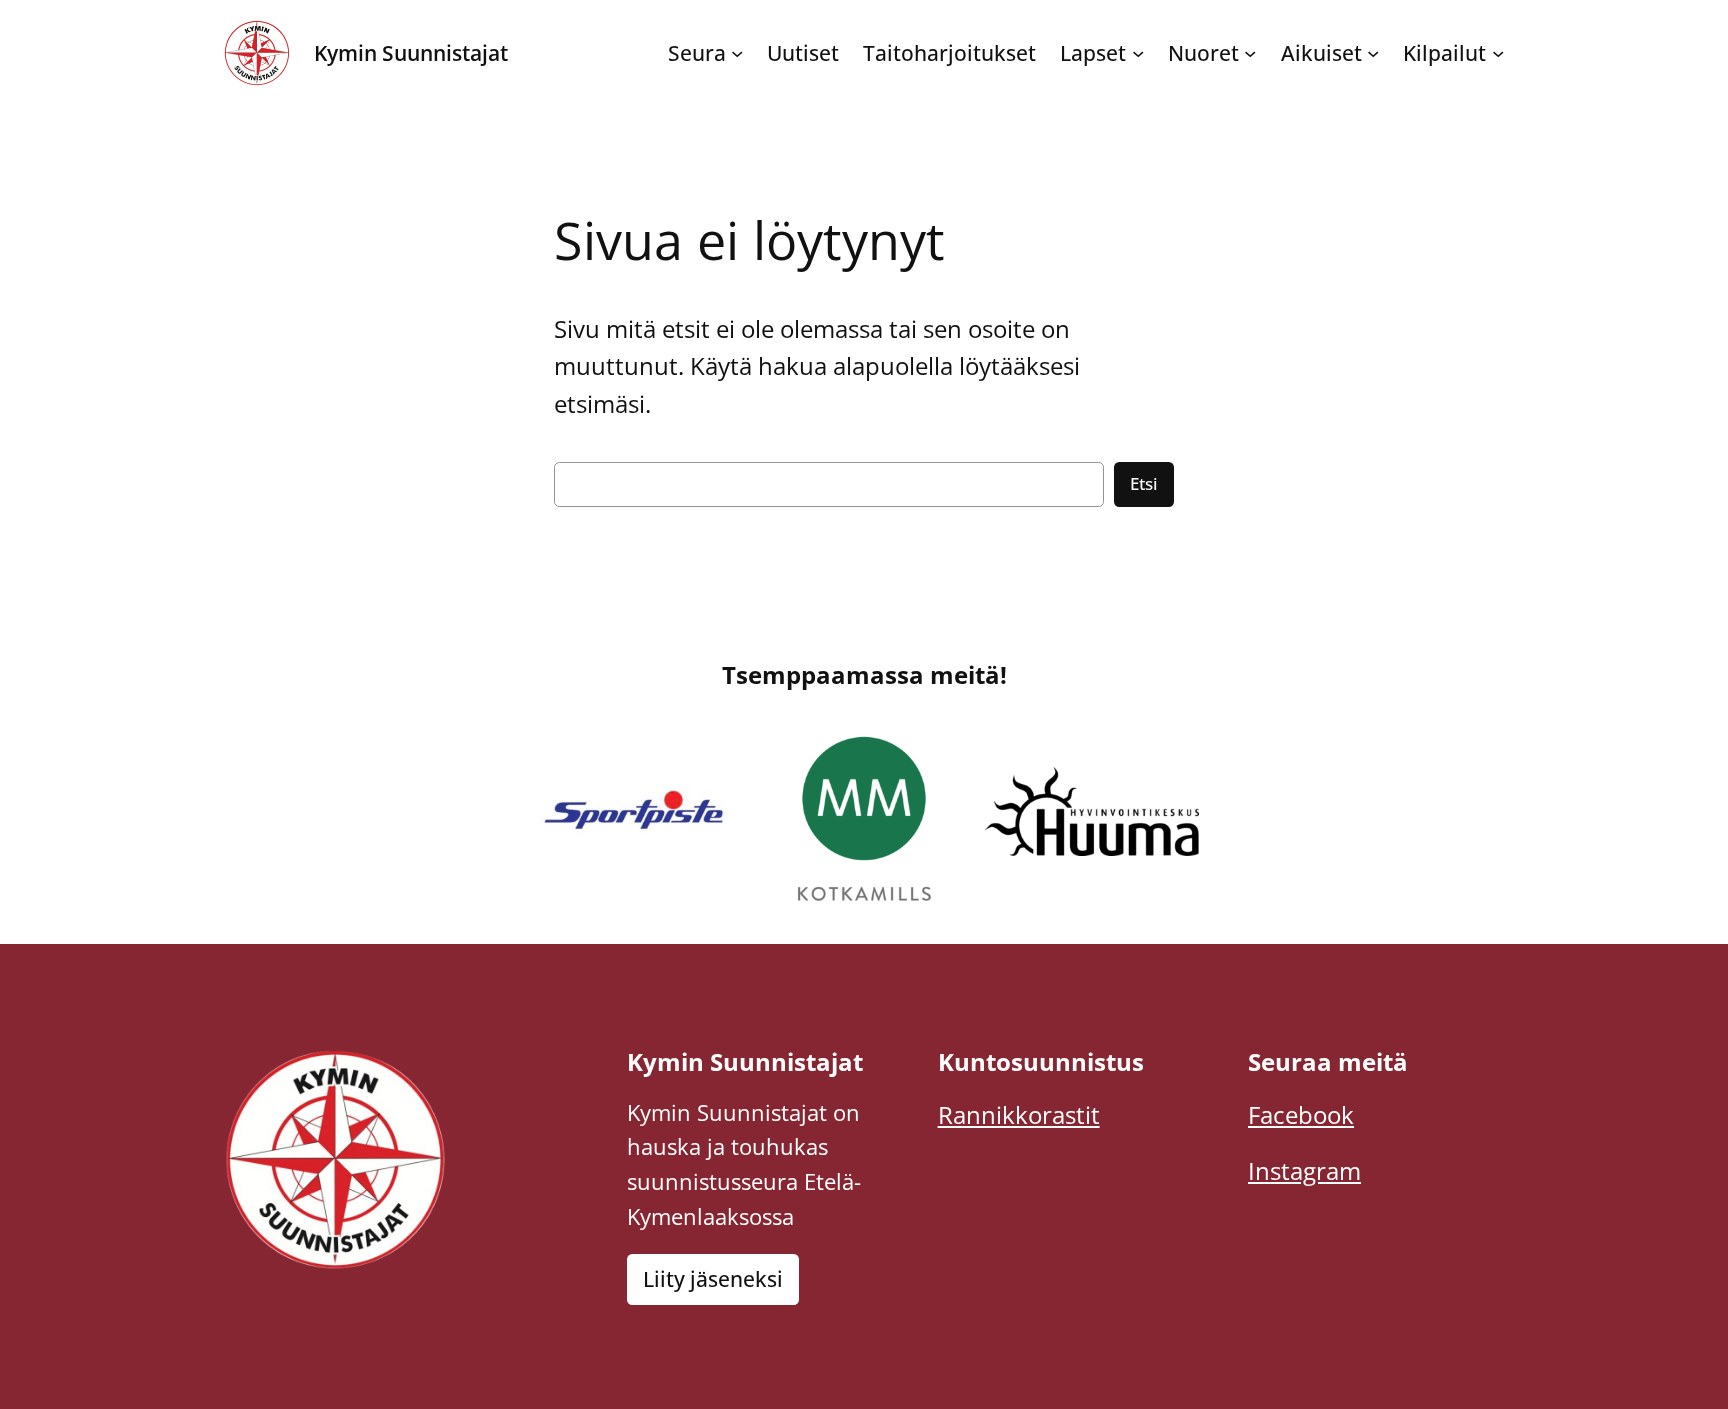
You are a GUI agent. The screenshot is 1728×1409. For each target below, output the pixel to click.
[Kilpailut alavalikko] (1498, 53)
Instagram (1304, 1170)
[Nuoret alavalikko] (1250, 53)
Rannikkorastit (1019, 1114)
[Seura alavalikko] (737, 53)
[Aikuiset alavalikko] (1373, 53)
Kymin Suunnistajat (411, 53)
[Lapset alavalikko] (1138, 53)
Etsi (1144, 483)
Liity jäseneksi (713, 1279)
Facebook (1301, 1114)
